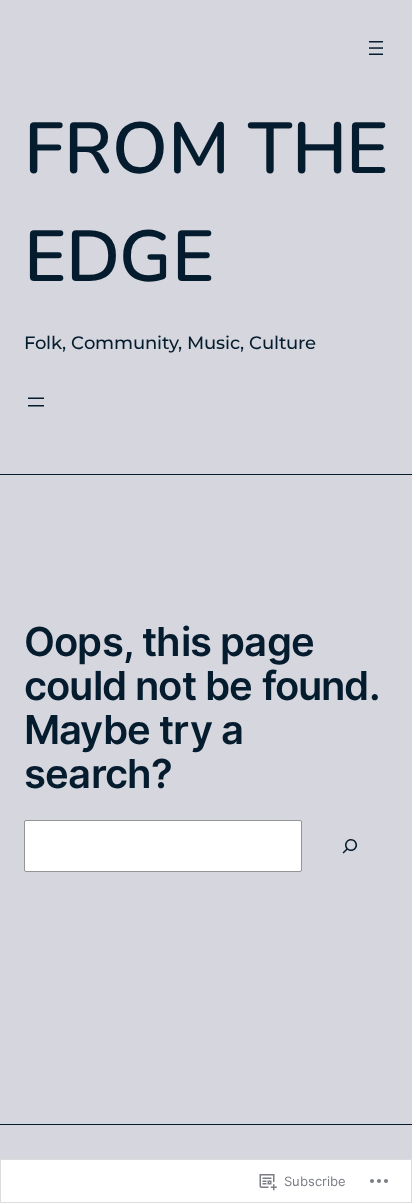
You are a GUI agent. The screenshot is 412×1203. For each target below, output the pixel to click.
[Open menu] (376, 48)
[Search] (350, 846)
